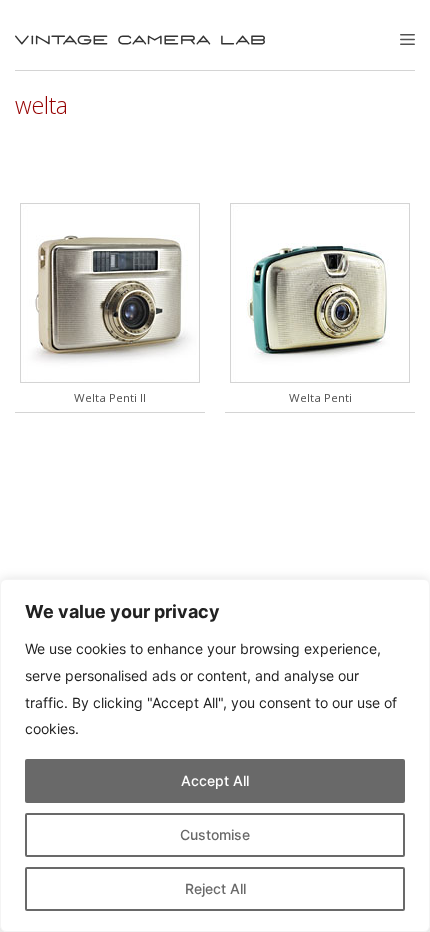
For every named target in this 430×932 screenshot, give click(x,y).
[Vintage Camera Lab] (140, 40)
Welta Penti (320, 397)
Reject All (215, 888)
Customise (215, 834)
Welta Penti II (110, 397)
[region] (215, 755)
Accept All (215, 780)
